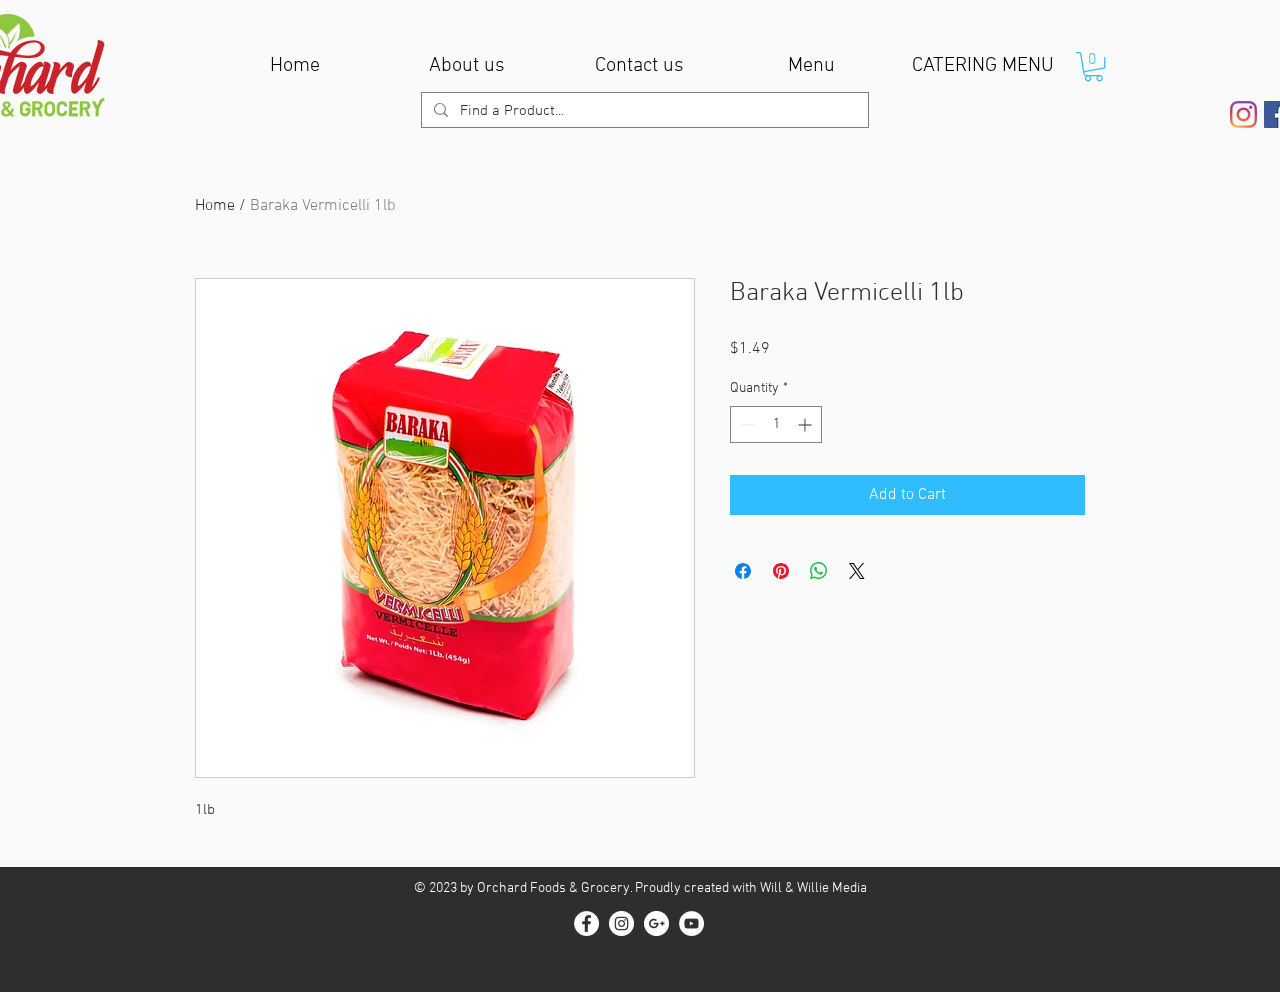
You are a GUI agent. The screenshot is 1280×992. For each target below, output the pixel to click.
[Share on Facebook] (743, 571)
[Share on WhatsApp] (819, 571)
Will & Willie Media (813, 888)
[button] (1093, 66)
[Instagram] (1243, 114)
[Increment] (806, 424)
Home (215, 206)
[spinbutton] (776, 424)
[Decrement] (745, 424)
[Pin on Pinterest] (781, 571)
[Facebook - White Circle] (586, 923)
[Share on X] (857, 571)
